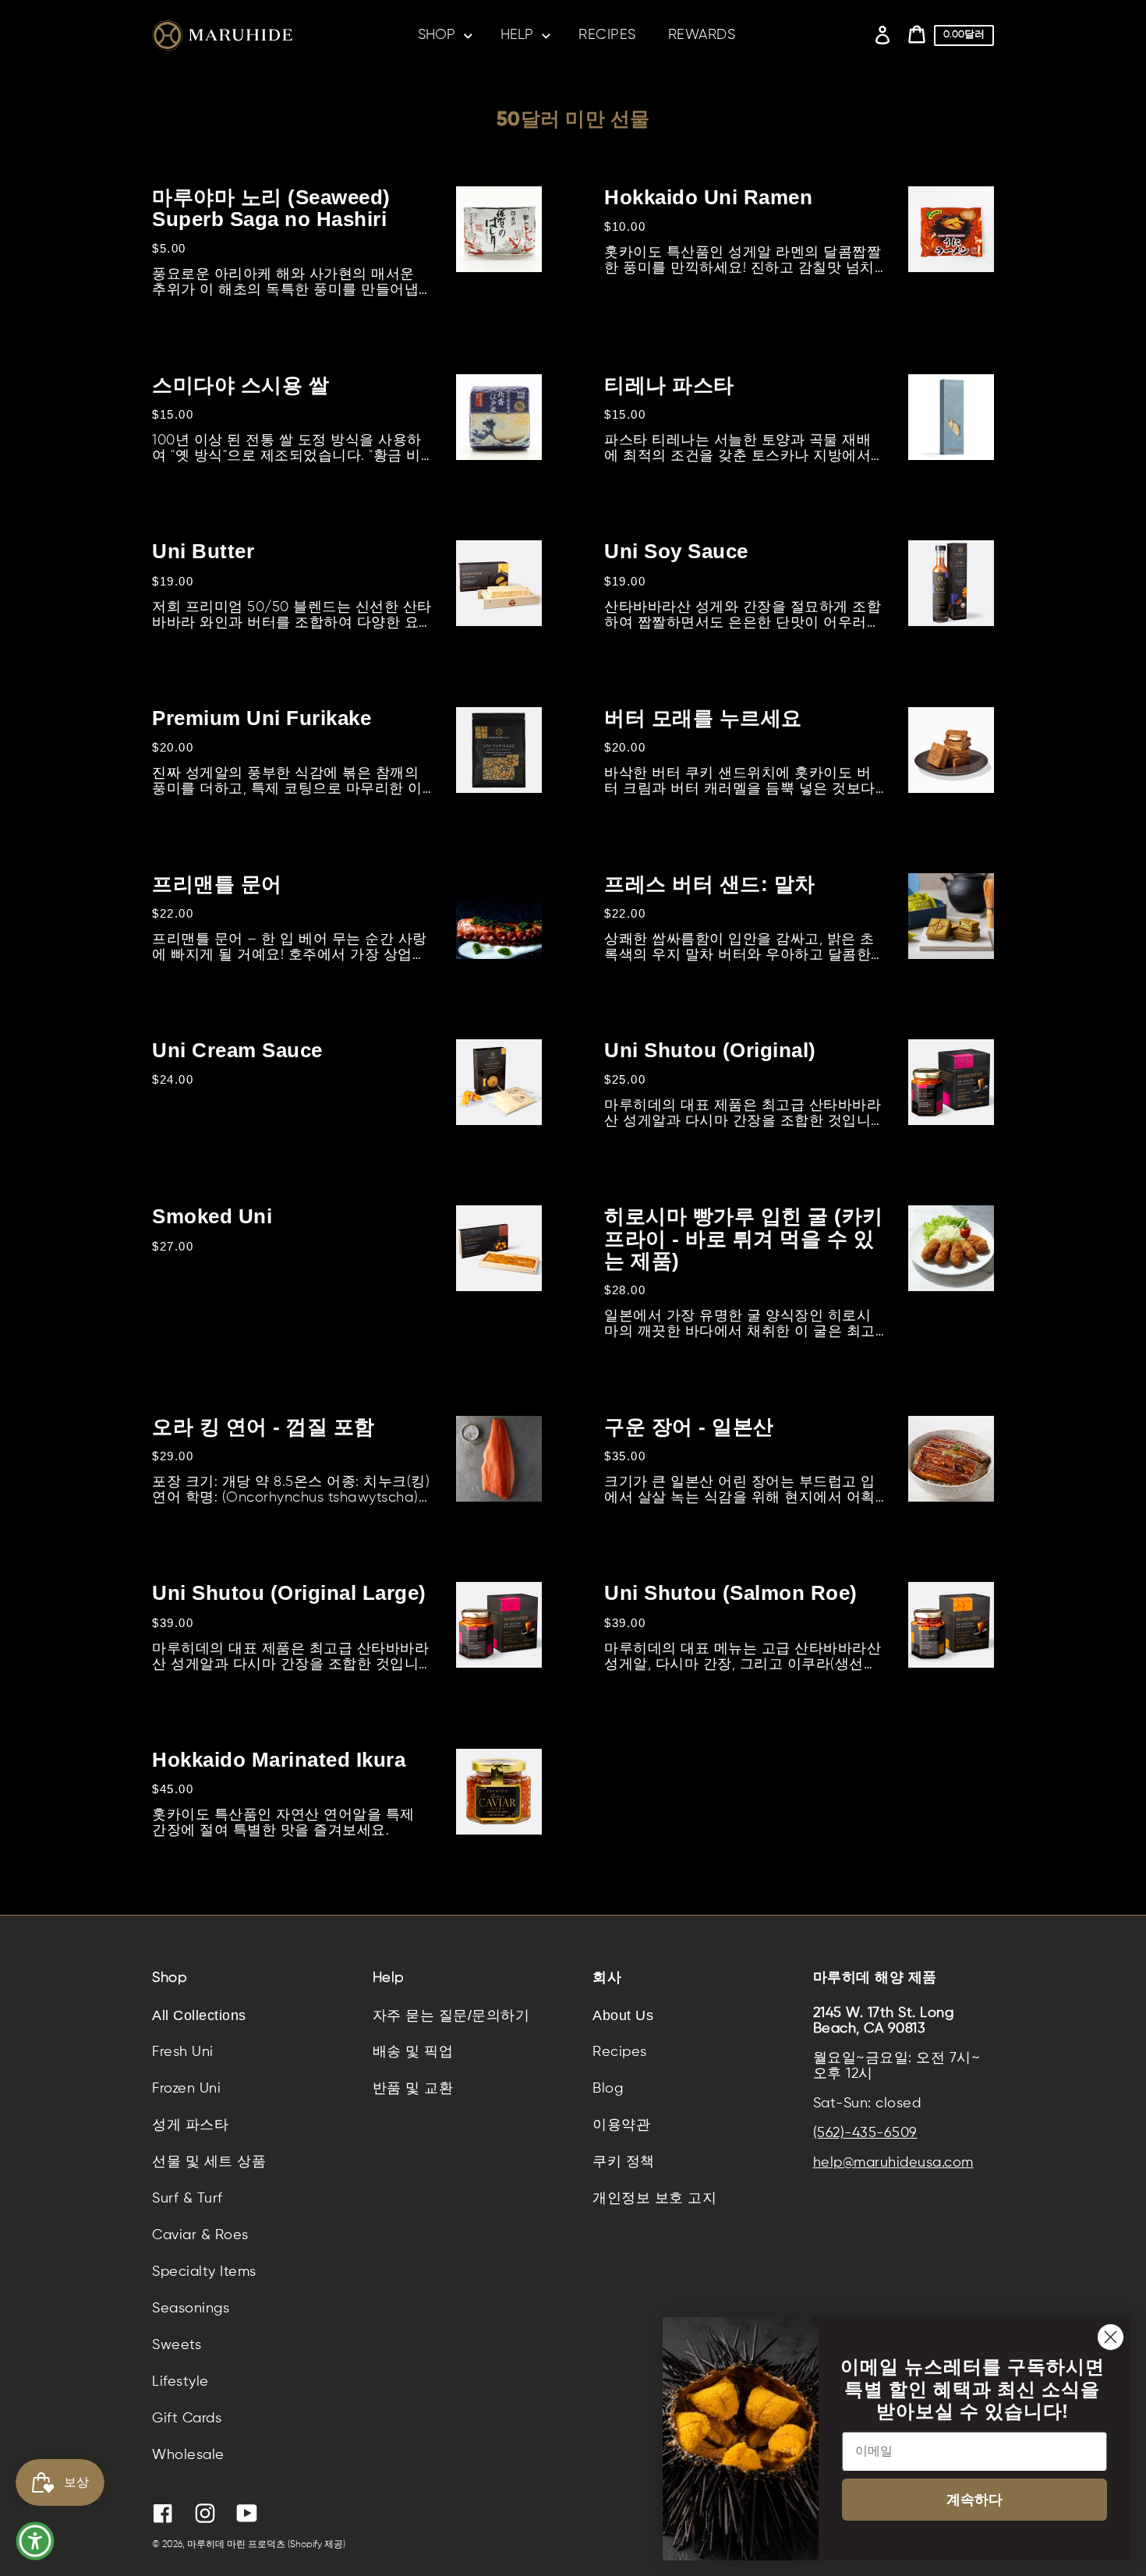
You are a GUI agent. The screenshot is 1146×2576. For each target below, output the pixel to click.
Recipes (620, 2052)
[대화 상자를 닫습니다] (1111, 2337)
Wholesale (188, 2455)
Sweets (177, 2345)
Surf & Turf (187, 2199)
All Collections (199, 2015)
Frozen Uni (186, 2089)
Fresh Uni (183, 2052)
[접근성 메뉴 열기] (35, 2541)
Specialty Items (204, 2272)
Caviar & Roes (200, 2235)
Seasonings (191, 2309)
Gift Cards (187, 2419)
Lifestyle (180, 2382)
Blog (608, 2089)
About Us (623, 2015)
